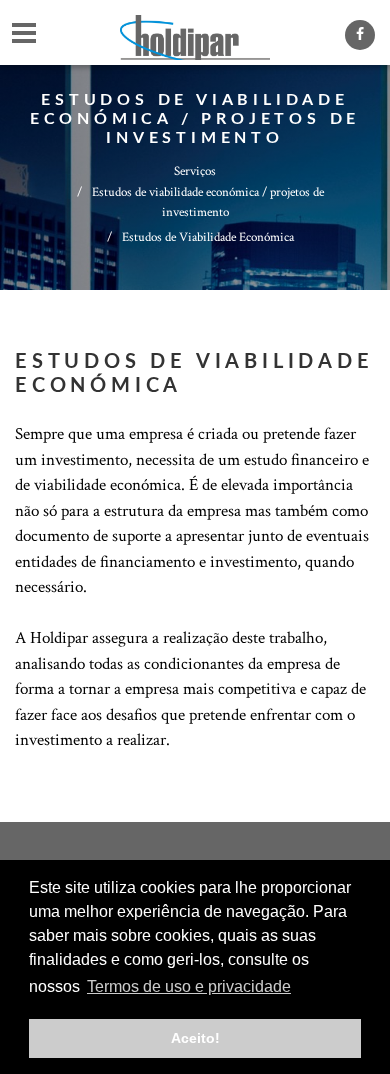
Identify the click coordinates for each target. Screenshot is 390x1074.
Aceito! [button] (195, 1038)
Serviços (195, 171)
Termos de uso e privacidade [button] (189, 986)
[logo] (195, 30)
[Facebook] (360, 35)
